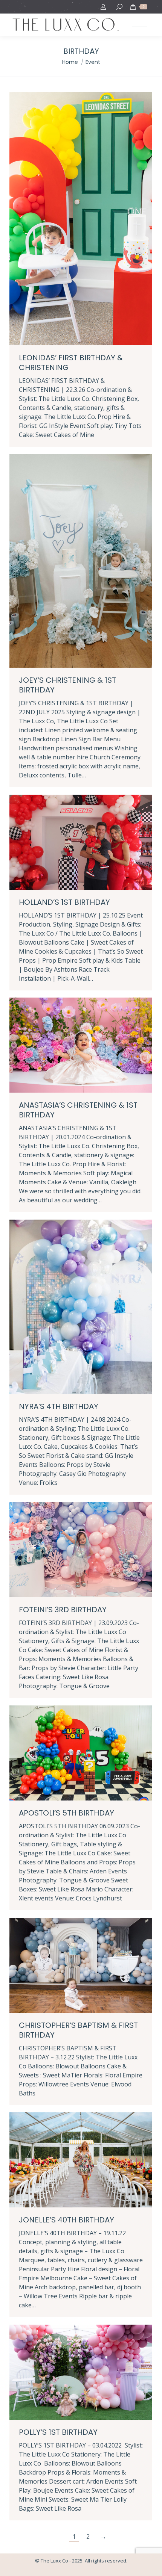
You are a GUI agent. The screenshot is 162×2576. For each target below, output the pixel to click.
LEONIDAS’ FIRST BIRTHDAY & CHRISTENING (71, 363)
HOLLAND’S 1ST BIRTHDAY (64, 902)
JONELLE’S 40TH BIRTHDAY (66, 2220)
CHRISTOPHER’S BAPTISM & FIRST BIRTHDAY (78, 2030)
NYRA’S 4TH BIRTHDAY (59, 1406)
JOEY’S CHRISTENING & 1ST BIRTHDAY (67, 685)
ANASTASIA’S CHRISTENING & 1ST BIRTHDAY (78, 1110)
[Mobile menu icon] (140, 25)
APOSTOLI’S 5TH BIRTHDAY (66, 1813)
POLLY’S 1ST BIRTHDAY (58, 2432)
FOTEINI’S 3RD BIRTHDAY (63, 1610)
